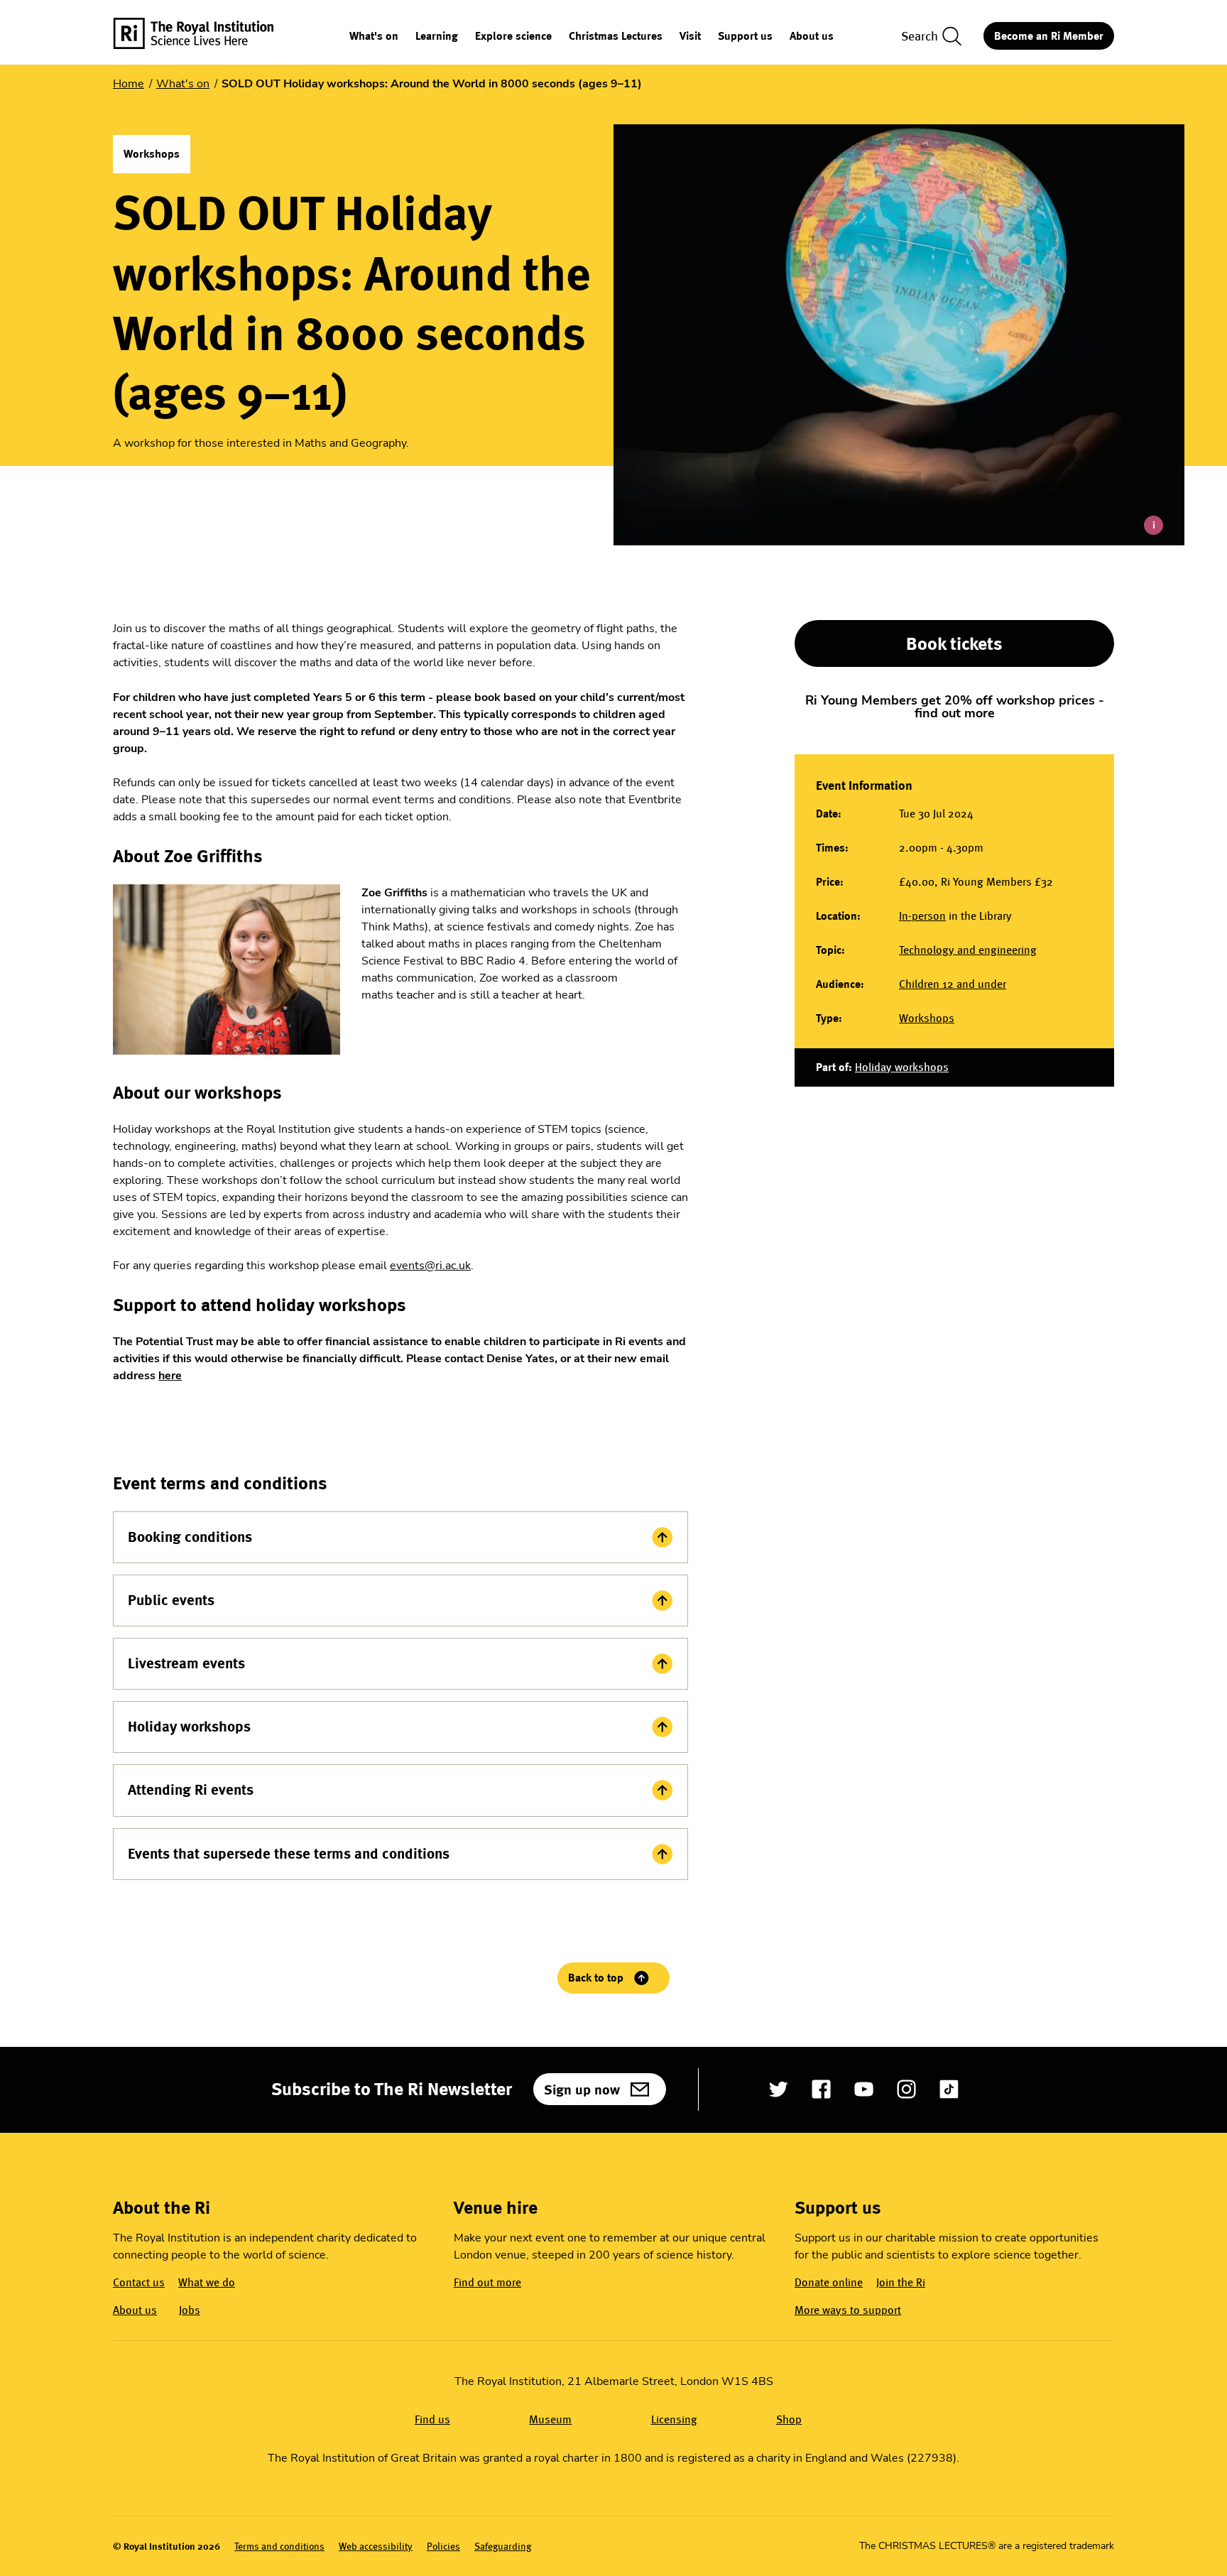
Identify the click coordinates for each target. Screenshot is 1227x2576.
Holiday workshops (902, 1067)
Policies (443, 2547)
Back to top (596, 1978)
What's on (374, 37)
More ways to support (848, 2310)
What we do (207, 2282)
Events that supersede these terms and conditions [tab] (289, 1854)
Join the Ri (901, 2282)
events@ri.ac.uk (430, 1266)
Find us (432, 2419)
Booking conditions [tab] (190, 1537)
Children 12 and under (953, 984)
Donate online (829, 2282)
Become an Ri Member (1049, 36)
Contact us (139, 2282)
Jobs (190, 2310)
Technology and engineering (968, 950)
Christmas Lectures (616, 37)
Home (129, 84)
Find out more (487, 2282)
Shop (789, 2419)
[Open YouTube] (864, 2089)
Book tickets (954, 643)
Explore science (513, 37)
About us (812, 37)
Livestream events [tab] (186, 1663)
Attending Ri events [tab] (191, 1790)
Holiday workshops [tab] (189, 1727)
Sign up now (582, 2089)
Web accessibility (376, 2547)
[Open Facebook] (821, 2089)
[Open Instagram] (906, 2089)
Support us (745, 37)
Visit (690, 37)
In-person (922, 916)
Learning (437, 37)
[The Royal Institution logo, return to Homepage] (206, 36)
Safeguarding (503, 2547)
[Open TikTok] (949, 2089)
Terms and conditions (279, 2547)
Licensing (674, 2419)
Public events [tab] (171, 1600)
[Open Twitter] (779, 2089)
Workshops (927, 1018)
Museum (550, 2419)
